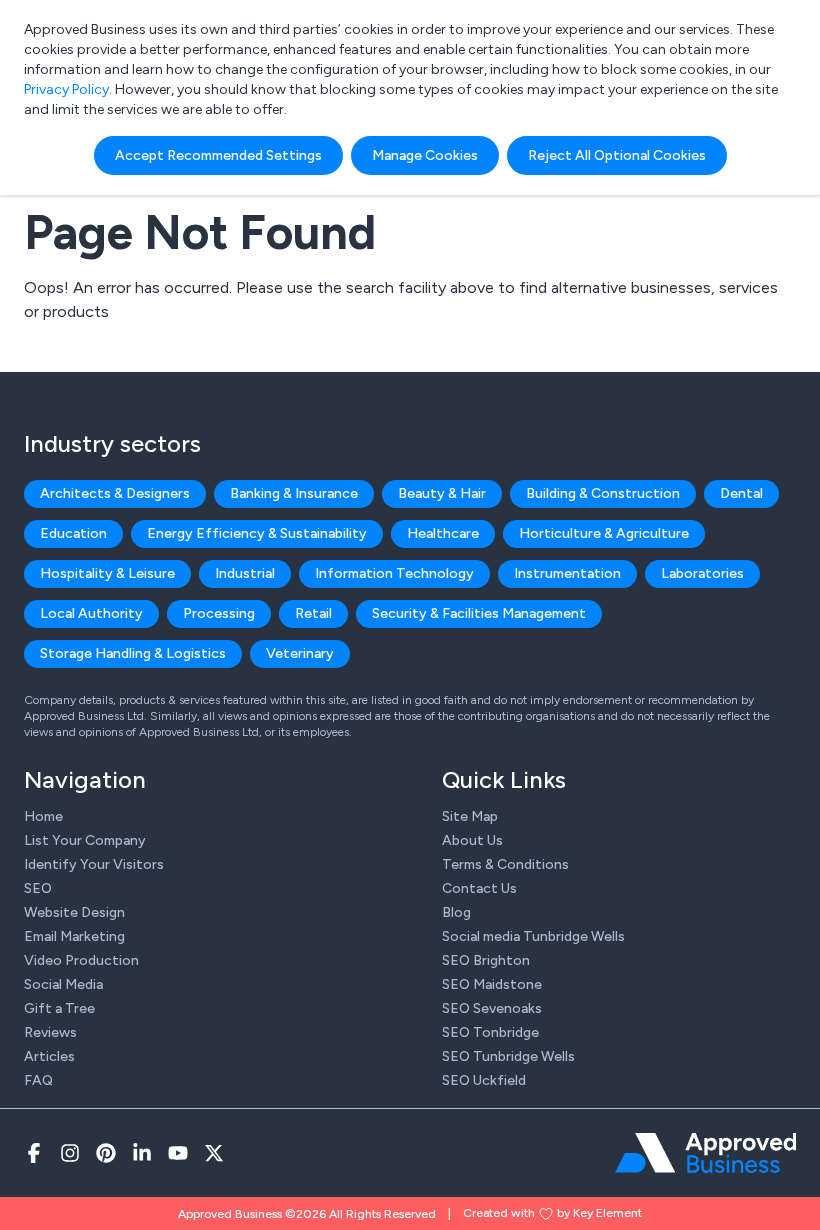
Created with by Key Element (552, 1213)
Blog (456, 912)
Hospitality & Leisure (107, 573)
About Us (472, 840)
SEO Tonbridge (490, 1032)
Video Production (81, 960)
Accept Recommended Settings (218, 155)
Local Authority (91, 613)
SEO (38, 888)
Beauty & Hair (442, 493)
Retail (313, 613)
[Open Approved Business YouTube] (178, 1153)
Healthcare (443, 533)
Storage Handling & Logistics (133, 653)
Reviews (50, 1032)
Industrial (245, 573)
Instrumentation (567, 573)
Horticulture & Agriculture (604, 533)
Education (73, 533)
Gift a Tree (59, 1008)
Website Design (74, 912)
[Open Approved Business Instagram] (70, 1153)
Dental (741, 493)
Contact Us (479, 888)
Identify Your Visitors (94, 864)
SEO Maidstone (492, 984)
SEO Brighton (486, 960)
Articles (49, 1056)
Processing (219, 613)
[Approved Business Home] (705, 1153)
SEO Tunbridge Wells (508, 1056)
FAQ (38, 1080)
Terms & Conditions (505, 864)
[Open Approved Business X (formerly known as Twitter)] (214, 1153)
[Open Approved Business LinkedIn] (142, 1153)
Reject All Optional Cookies (617, 155)
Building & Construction (603, 493)
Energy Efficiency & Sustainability (257, 533)
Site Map (470, 816)
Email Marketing (74, 936)
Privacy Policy (66, 89)
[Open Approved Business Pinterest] (106, 1153)
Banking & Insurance (294, 493)
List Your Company (85, 840)
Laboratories (702, 573)
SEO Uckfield (484, 1080)
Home (43, 816)
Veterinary (300, 653)
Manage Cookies (425, 155)
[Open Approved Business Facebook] (34, 1153)
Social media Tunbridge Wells (533, 936)
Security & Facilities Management (479, 613)
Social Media (63, 984)
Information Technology (394, 573)
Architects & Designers (115, 493)
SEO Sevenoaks (492, 1008)
